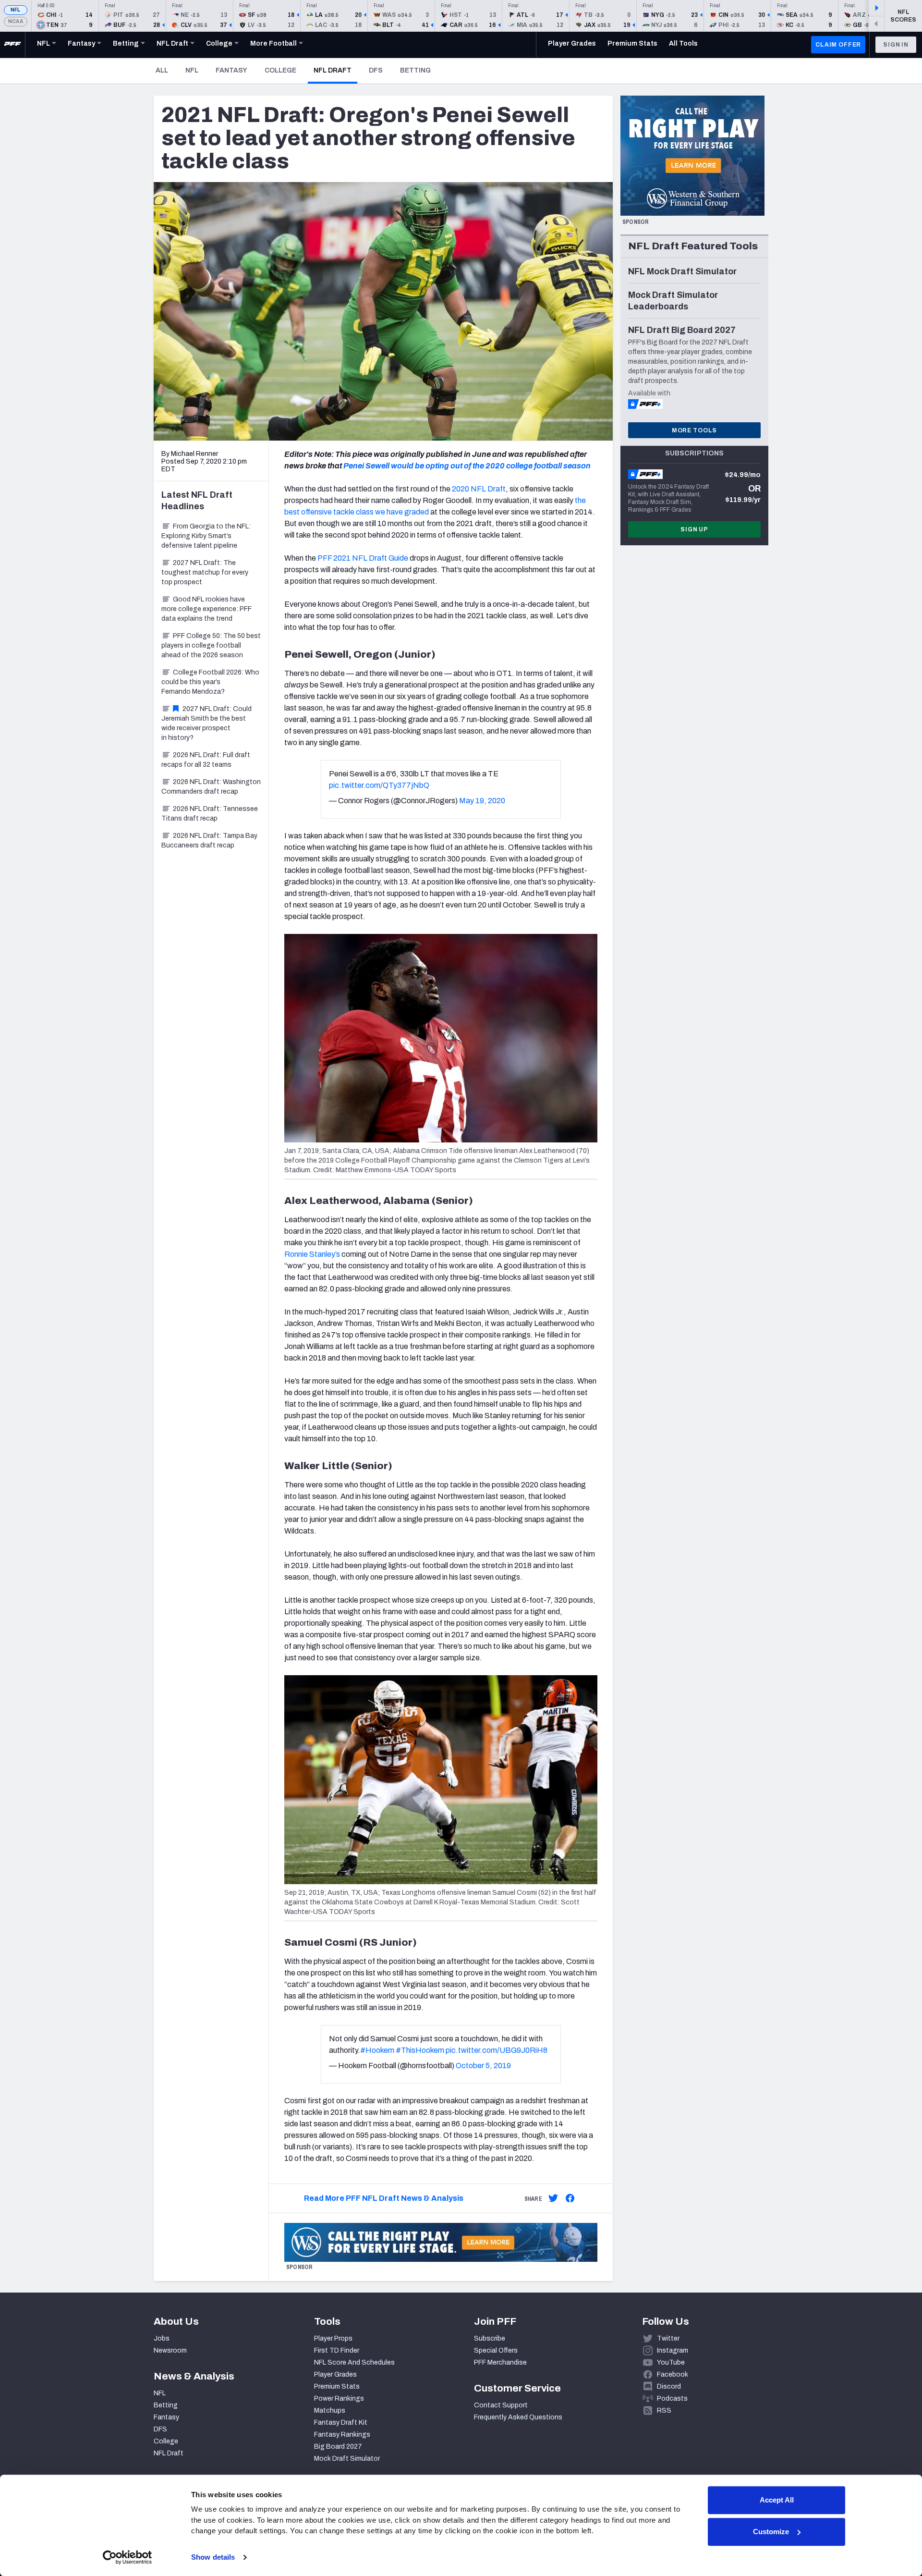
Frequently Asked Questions (518, 2417)
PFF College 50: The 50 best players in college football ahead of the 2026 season (211, 645)
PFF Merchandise (500, 2362)
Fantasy (231, 70)
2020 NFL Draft (479, 489)
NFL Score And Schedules (354, 2362)
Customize (771, 2532)
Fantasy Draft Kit (341, 2423)
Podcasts (672, 2398)
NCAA (16, 21)
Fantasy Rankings (342, 2435)
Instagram (673, 2350)
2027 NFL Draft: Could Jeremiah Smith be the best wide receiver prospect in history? (206, 723)
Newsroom (170, 2350)
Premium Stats (337, 2386)
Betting (415, 70)
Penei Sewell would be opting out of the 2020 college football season (467, 466)
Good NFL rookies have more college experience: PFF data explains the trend (206, 609)
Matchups (330, 2410)
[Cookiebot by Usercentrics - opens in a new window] (127, 2557)
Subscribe (490, 2338)
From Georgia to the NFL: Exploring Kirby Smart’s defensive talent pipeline (206, 536)
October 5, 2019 (483, 2066)
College (280, 70)
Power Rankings (339, 2398)
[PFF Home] (12, 45)
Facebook (673, 2374)
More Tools (694, 430)
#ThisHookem (420, 2050)
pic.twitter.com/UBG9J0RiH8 (497, 2050)
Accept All (777, 2500)
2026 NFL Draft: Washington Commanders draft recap (211, 787)
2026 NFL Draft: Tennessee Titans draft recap (210, 814)
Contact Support (501, 2405)
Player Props (333, 2338)
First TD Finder (337, 2350)
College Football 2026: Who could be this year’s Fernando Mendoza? (210, 682)
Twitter (668, 2338)
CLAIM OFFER (838, 45)
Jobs (162, 2338)
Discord (669, 2386)
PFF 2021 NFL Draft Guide (363, 558)
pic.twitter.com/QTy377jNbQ (379, 785)
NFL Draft (335, 70)
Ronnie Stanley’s (312, 1254)
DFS (376, 70)
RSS (664, 2410)
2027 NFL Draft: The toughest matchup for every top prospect (205, 572)
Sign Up (694, 529)
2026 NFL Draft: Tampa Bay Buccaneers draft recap (209, 840)
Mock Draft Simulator (347, 2459)
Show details (213, 2557)
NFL (16, 10)
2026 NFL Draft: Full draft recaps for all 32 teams (206, 760)
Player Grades (335, 2374)
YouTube (671, 2362)
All (162, 70)
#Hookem (377, 2050)
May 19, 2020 (482, 801)
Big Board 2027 (338, 2447)
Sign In (896, 45)
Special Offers (496, 2350)
